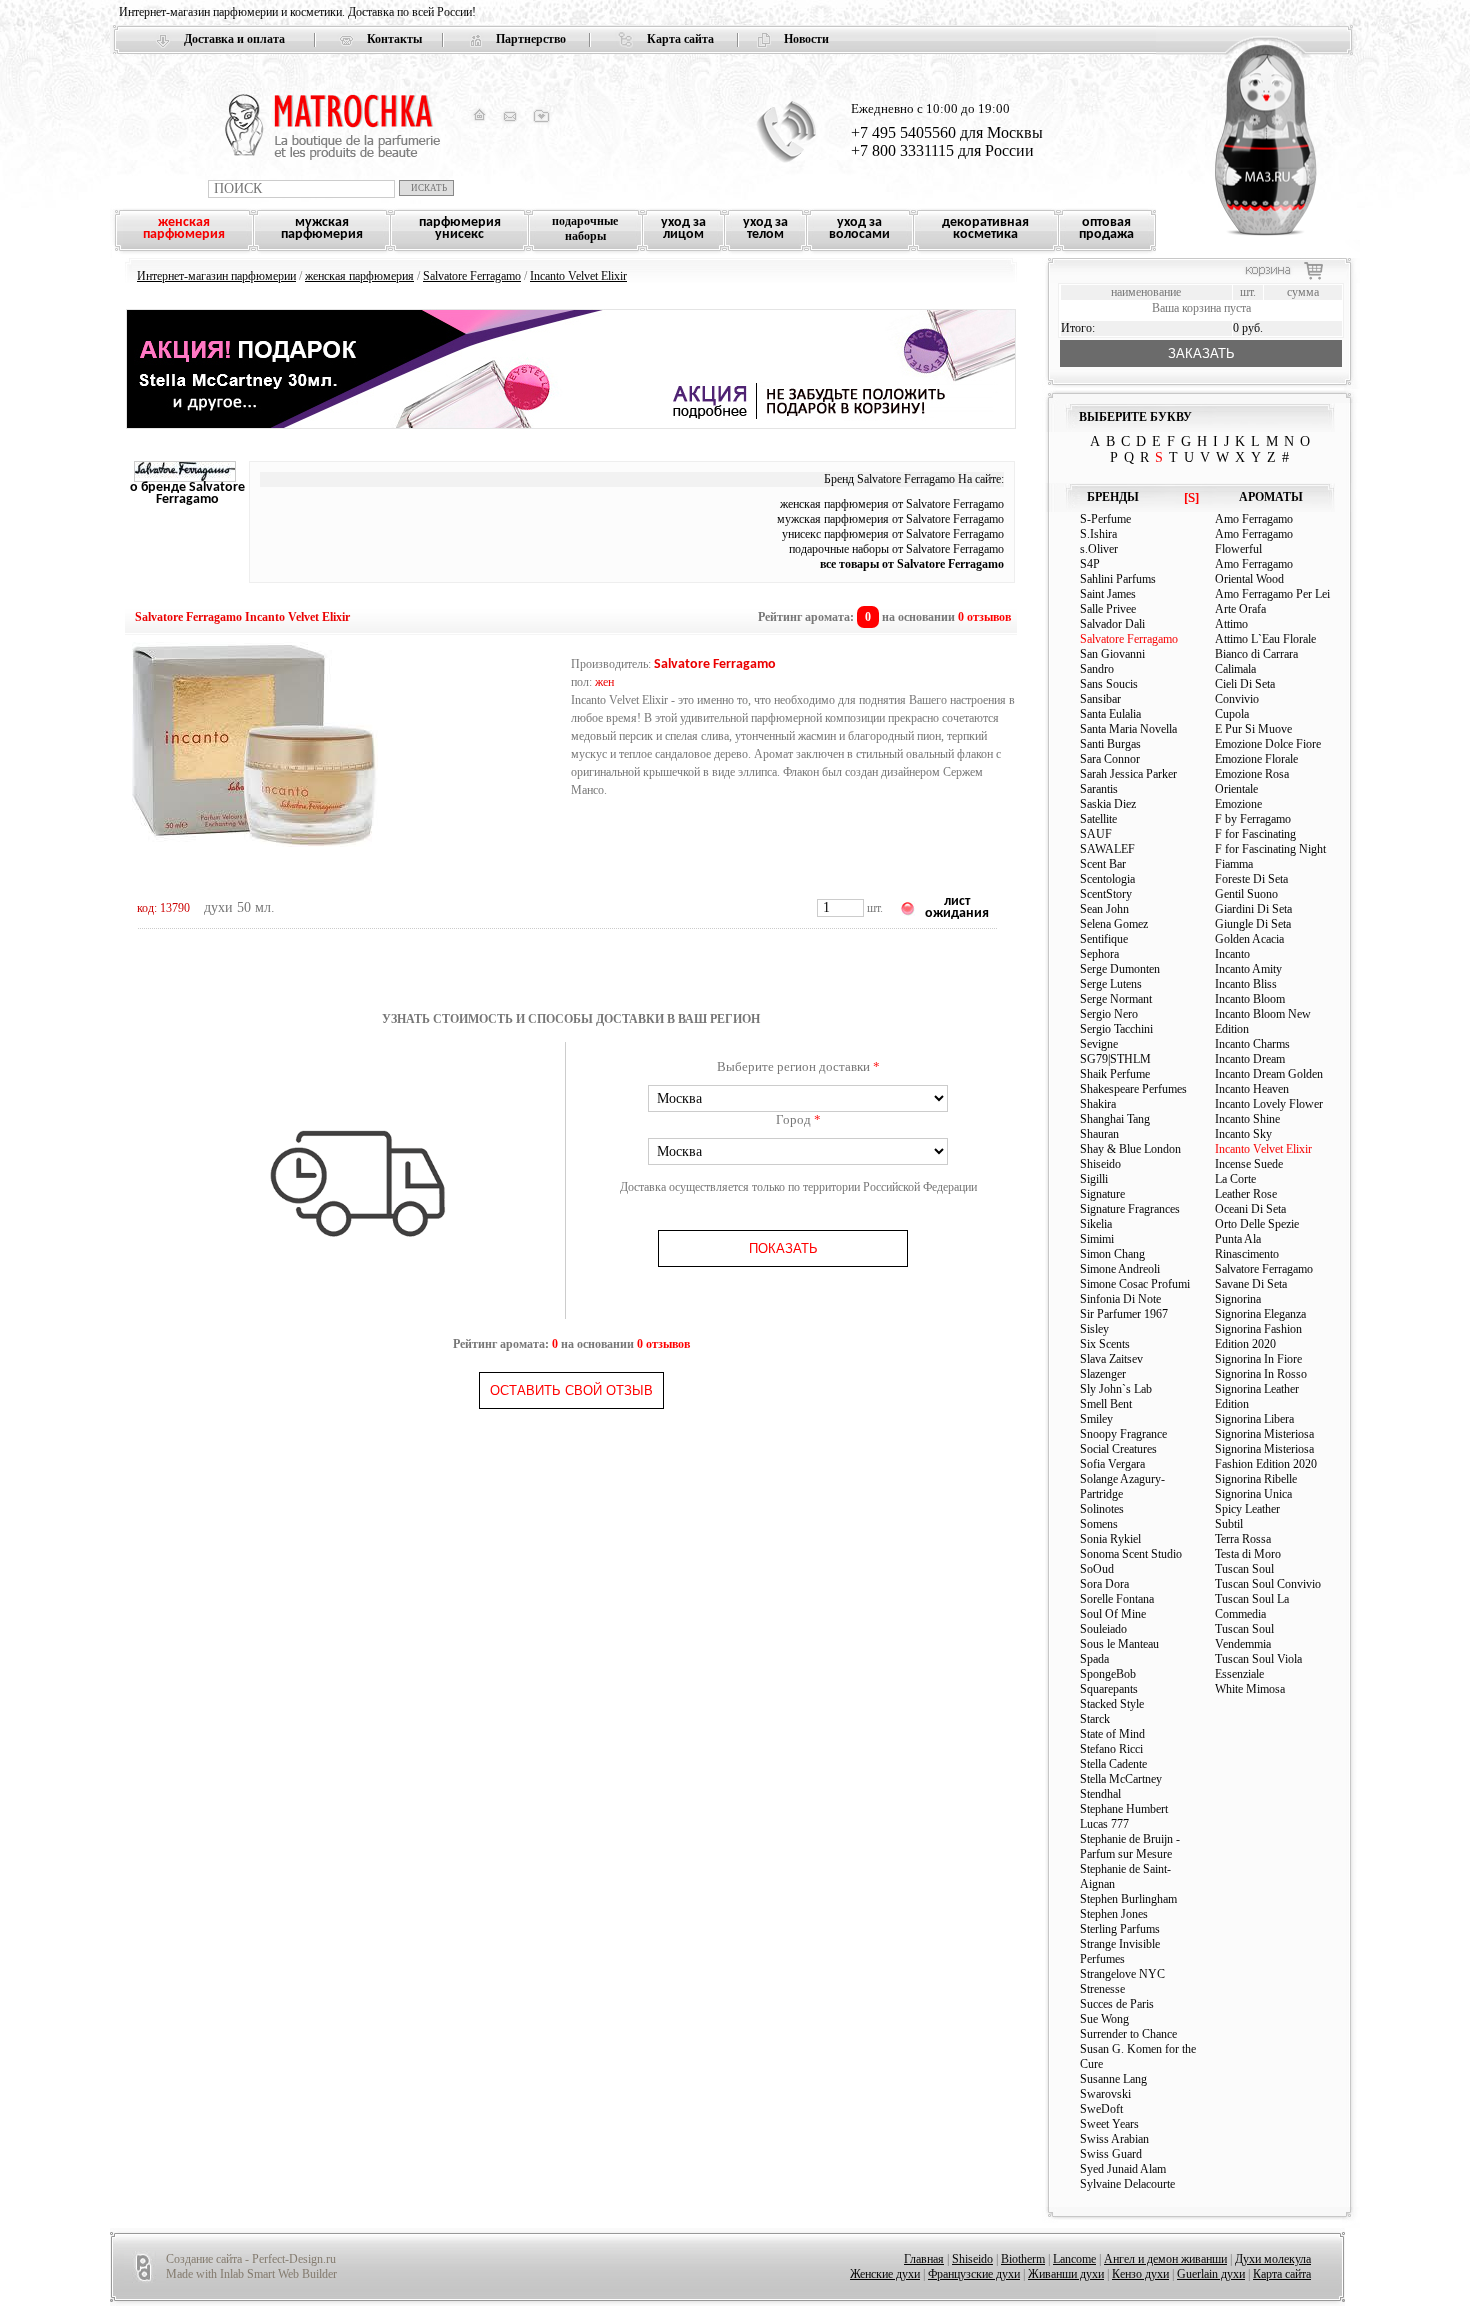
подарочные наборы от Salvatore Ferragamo (896, 549)
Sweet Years (1109, 2124)
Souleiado (1103, 1629)
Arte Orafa (1240, 609)
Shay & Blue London (1130, 1149)
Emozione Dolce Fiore (1268, 744)
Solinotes (1102, 1509)
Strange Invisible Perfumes (1120, 1951)
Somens (1099, 1524)
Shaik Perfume (1115, 1074)
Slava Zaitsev (1111, 1359)
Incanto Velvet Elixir (578, 276)
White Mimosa (1250, 1689)
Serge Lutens (1111, 984)
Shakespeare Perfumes (1133, 1089)
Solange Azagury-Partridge (1122, 1486)
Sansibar (1100, 699)
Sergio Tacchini (1116, 1029)
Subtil (1229, 1524)
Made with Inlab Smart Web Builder (251, 2274)
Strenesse (1102, 1989)
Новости (806, 39)
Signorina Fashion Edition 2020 (1258, 1336)
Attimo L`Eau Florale (1265, 639)
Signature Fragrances (1130, 1209)
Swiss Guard (1111, 2154)
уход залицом (683, 228)
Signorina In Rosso (1261, 1374)
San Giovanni (1112, 654)
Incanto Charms (1252, 1044)
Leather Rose (1246, 1194)
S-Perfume (1105, 519)
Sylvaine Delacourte (1127, 2184)
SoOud (1097, 1569)
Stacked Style (1112, 1704)
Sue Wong (1104, 2019)
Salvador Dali (1112, 624)
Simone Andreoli (1120, 1269)
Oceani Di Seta (1250, 1209)
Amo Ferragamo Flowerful (1254, 541)
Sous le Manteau (1119, 1644)
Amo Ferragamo (1254, 519)
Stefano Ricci (1111, 1749)
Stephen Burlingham (1128, 1899)
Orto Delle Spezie (1257, 1224)
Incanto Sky (1243, 1134)
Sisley (1094, 1329)
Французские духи (974, 2274)
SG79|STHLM (1115, 1059)
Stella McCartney (1121, 1779)
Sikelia (1096, 1224)
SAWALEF (1107, 849)
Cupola (1232, 714)
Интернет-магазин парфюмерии (216, 276)
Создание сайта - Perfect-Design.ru (251, 2259)
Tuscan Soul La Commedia (1252, 1606)
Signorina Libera (1254, 1419)
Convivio (1237, 699)
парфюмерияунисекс (460, 228)
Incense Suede (1249, 1164)
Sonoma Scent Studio (1131, 1554)
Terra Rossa (1243, 1539)
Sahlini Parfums (1118, 579)
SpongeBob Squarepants (1109, 1681)
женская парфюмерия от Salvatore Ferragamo (892, 504)
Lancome (1074, 2259)
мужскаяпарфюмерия (322, 228)
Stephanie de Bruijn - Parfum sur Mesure (1130, 1846)
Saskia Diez (1108, 804)
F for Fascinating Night (1270, 849)
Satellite (1098, 819)
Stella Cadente (1113, 1764)
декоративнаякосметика (985, 228)
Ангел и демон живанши (1165, 2259)
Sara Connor (1110, 759)
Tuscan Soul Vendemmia (1244, 1636)
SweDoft (1101, 2109)
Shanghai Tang (1115, 1119)
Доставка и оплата (234, 39)
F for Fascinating (1255, 834)
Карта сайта (680, 39)
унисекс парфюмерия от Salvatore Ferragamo (893, 534)
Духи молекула (1273, 2259)
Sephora (1099, 954)
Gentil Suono (1246, 894)
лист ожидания (957, 907)
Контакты (394, 39)
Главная (924, 2259)
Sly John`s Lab (1116, 1389)
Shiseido (1100, 1164)
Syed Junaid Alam (1123, 2169)
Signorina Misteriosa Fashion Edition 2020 (1266, 1456)
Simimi (1097, 1239)
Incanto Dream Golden (1269, 1074)
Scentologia (1107, 879)
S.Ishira (1098, 534)
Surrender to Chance (1128, 2034)
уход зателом (765, 228)
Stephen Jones (1114, 1914)
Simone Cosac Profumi (1135, 1284)
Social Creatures (1118, 1449)
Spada (1094, 1659)
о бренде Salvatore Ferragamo (187, 493)
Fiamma (1234, 864)
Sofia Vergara (1112, 1464)
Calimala (1235, 669)
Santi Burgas (1110, 744)
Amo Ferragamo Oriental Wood (1254, 571)
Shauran (1099, 1134)
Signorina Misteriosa (1264, 1434)
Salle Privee (1108, 609)
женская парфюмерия (359, 276)
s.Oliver (1099, 549)
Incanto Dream (1250, 1059)
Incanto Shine (1247, 1119)
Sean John (1104, 909)
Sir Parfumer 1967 (1124, 1314)
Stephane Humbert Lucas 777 (1124, 1816)
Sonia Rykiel (1110, 1539)
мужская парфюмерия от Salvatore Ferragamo (890, 519)
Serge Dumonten (1120, 969)
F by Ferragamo (1253, 819)
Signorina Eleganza (1260, 1314)
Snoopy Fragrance (1123, 1434)
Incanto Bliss (1246, 984)
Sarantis (1099, 789)
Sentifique (1104, 939)
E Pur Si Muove (1253, 729)
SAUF (1096, 834)
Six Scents (1105, 1344)
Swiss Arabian (1114, 2139)
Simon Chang (1112, 1254)
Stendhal (1100, 1794)
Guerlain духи (1211, 2274)
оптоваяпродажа (1106, 228)
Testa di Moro (1248, 1554)
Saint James (1108, 594)
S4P (1090, 564)
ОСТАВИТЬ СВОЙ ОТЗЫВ (571, 1390)
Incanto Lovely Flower (1269, 1104)
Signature (1102, 1194)
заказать (1201, 353)
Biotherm (1023, 2259)
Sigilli (1094, 1179)
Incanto (1232, 954)
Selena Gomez (1114, 924)
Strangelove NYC (1122, 1974)
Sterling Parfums (1120, 1929)
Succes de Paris (1117, 2004)
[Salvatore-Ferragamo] (185, 478)
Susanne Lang (1113, 2079)
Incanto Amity (1248, 969)
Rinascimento (1247, 1254)
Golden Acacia (1249, 939)
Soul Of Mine (1113, 1614)
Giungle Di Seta (1253, 924)
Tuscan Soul (1244, 1569)
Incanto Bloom (1250, 999)
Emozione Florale (1256, 759)
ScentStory (1106, 894)
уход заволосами (859, 228)
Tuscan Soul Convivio (1268, 1584)
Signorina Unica (1253, 1494)
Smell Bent (1106, 1404)
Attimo (1231, 624)
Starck (1095, 1719)
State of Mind (1112, 1734)
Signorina (1238, 1299)
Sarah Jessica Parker (1128, 774)
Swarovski (1105, 2094)
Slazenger (1103, 1374)
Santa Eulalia (1110, 714)
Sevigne (1099, 1044)
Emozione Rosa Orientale (1252, 781)
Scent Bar (1103, 864)
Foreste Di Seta (1251, 879)
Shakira (1098, 1104)
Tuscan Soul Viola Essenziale (1258, 1666)
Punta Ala (1238, 1239)
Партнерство (531, 39)
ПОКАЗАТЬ (783, 1248)
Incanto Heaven (1252, 1089)
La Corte (1235, 1179)
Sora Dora (1104, 1584)
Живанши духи (1066, 2274)
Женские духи (885, 2274)
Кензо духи (1140, 2274)
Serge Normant (1116, 999)
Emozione (1240, 804)
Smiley (1096, 1419)
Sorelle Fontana (1117, 1599)
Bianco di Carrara (1256, 654)
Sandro (1097, 669)
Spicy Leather (1247, 1509)
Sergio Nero (1109, 1014)
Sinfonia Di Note (1120, 1299)
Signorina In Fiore (1258, 1359)
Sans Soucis (1109, 684)
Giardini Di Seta (1253, 909)
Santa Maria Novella (1128, 729)
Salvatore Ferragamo (472, 276)
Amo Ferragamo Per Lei (1272, 594)
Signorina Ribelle (1256, 1479)
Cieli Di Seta (1245, 684)
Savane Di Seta (1251, 1284)
